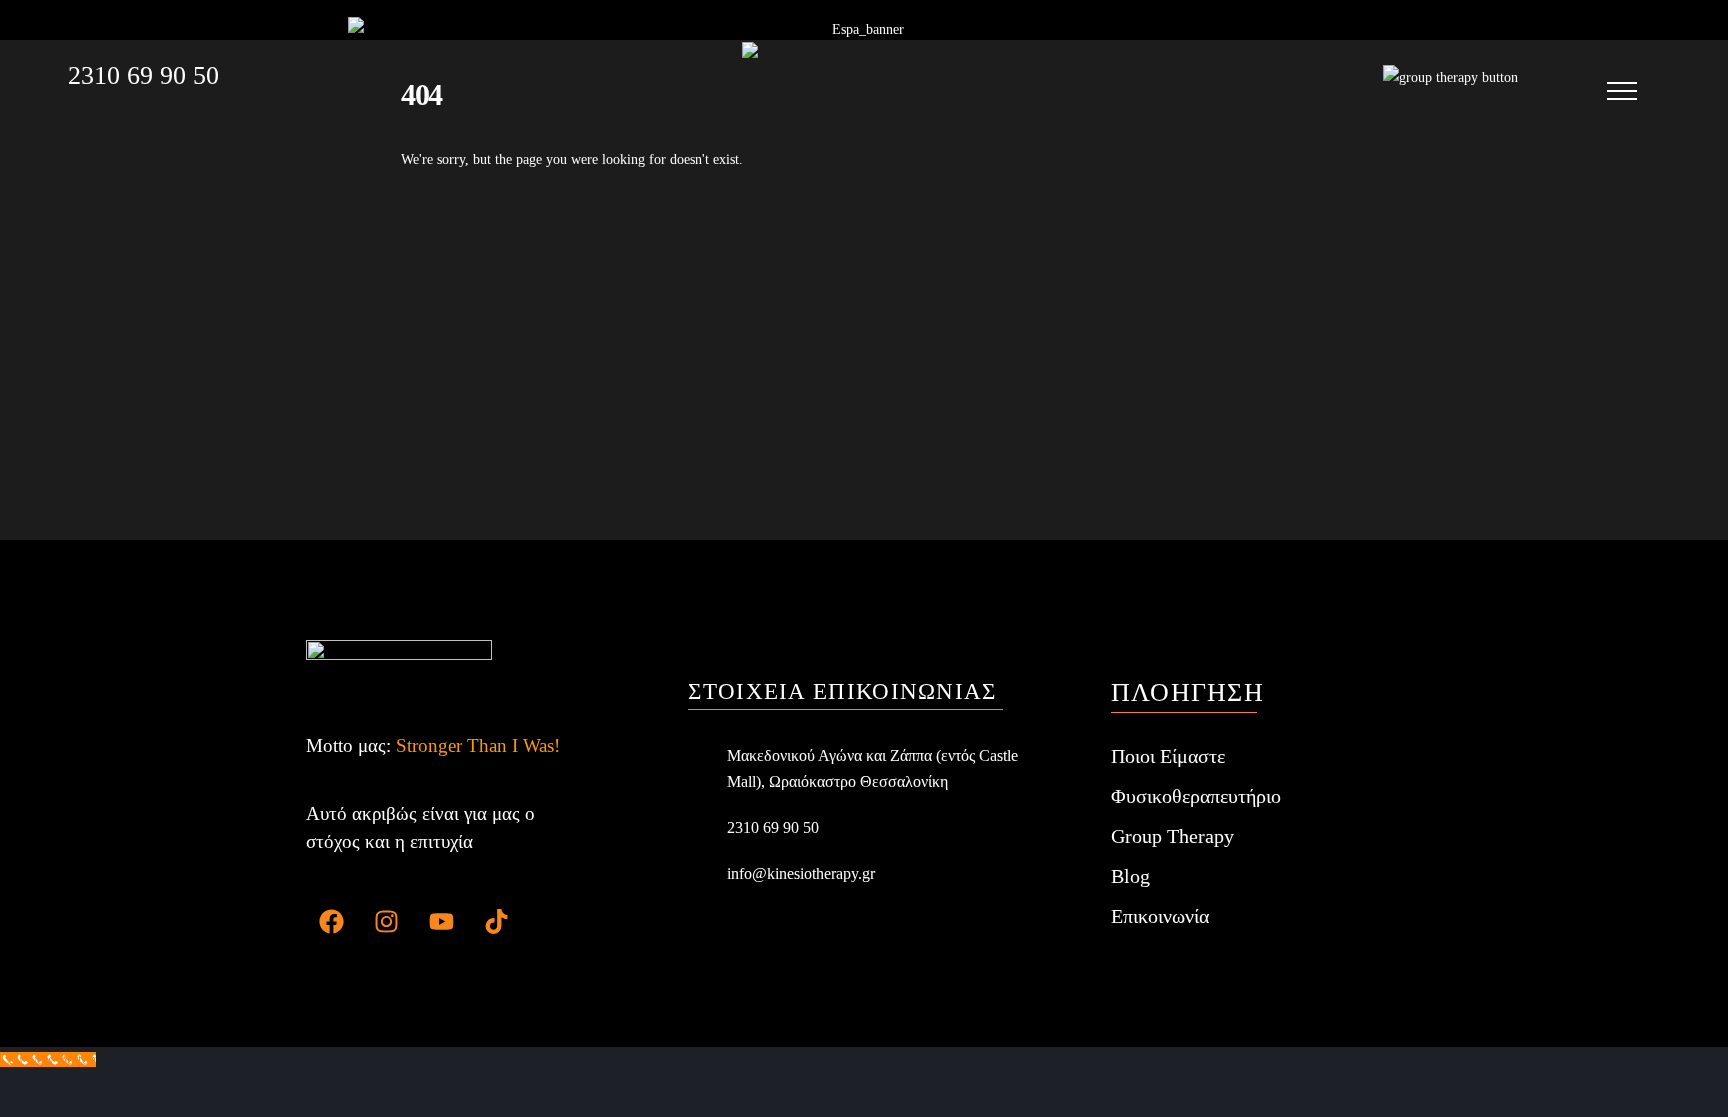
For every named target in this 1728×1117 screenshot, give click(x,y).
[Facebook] (331, 922)
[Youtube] (441, 922)
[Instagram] (386, 922)
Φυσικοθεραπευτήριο (1196, 796)
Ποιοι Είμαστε (1168, 756)
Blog (1130, 876)
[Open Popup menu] (1622, 91)
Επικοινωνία (1160, 916)
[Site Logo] (867, 78)
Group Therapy (1172, 836)
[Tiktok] (496, 922)
